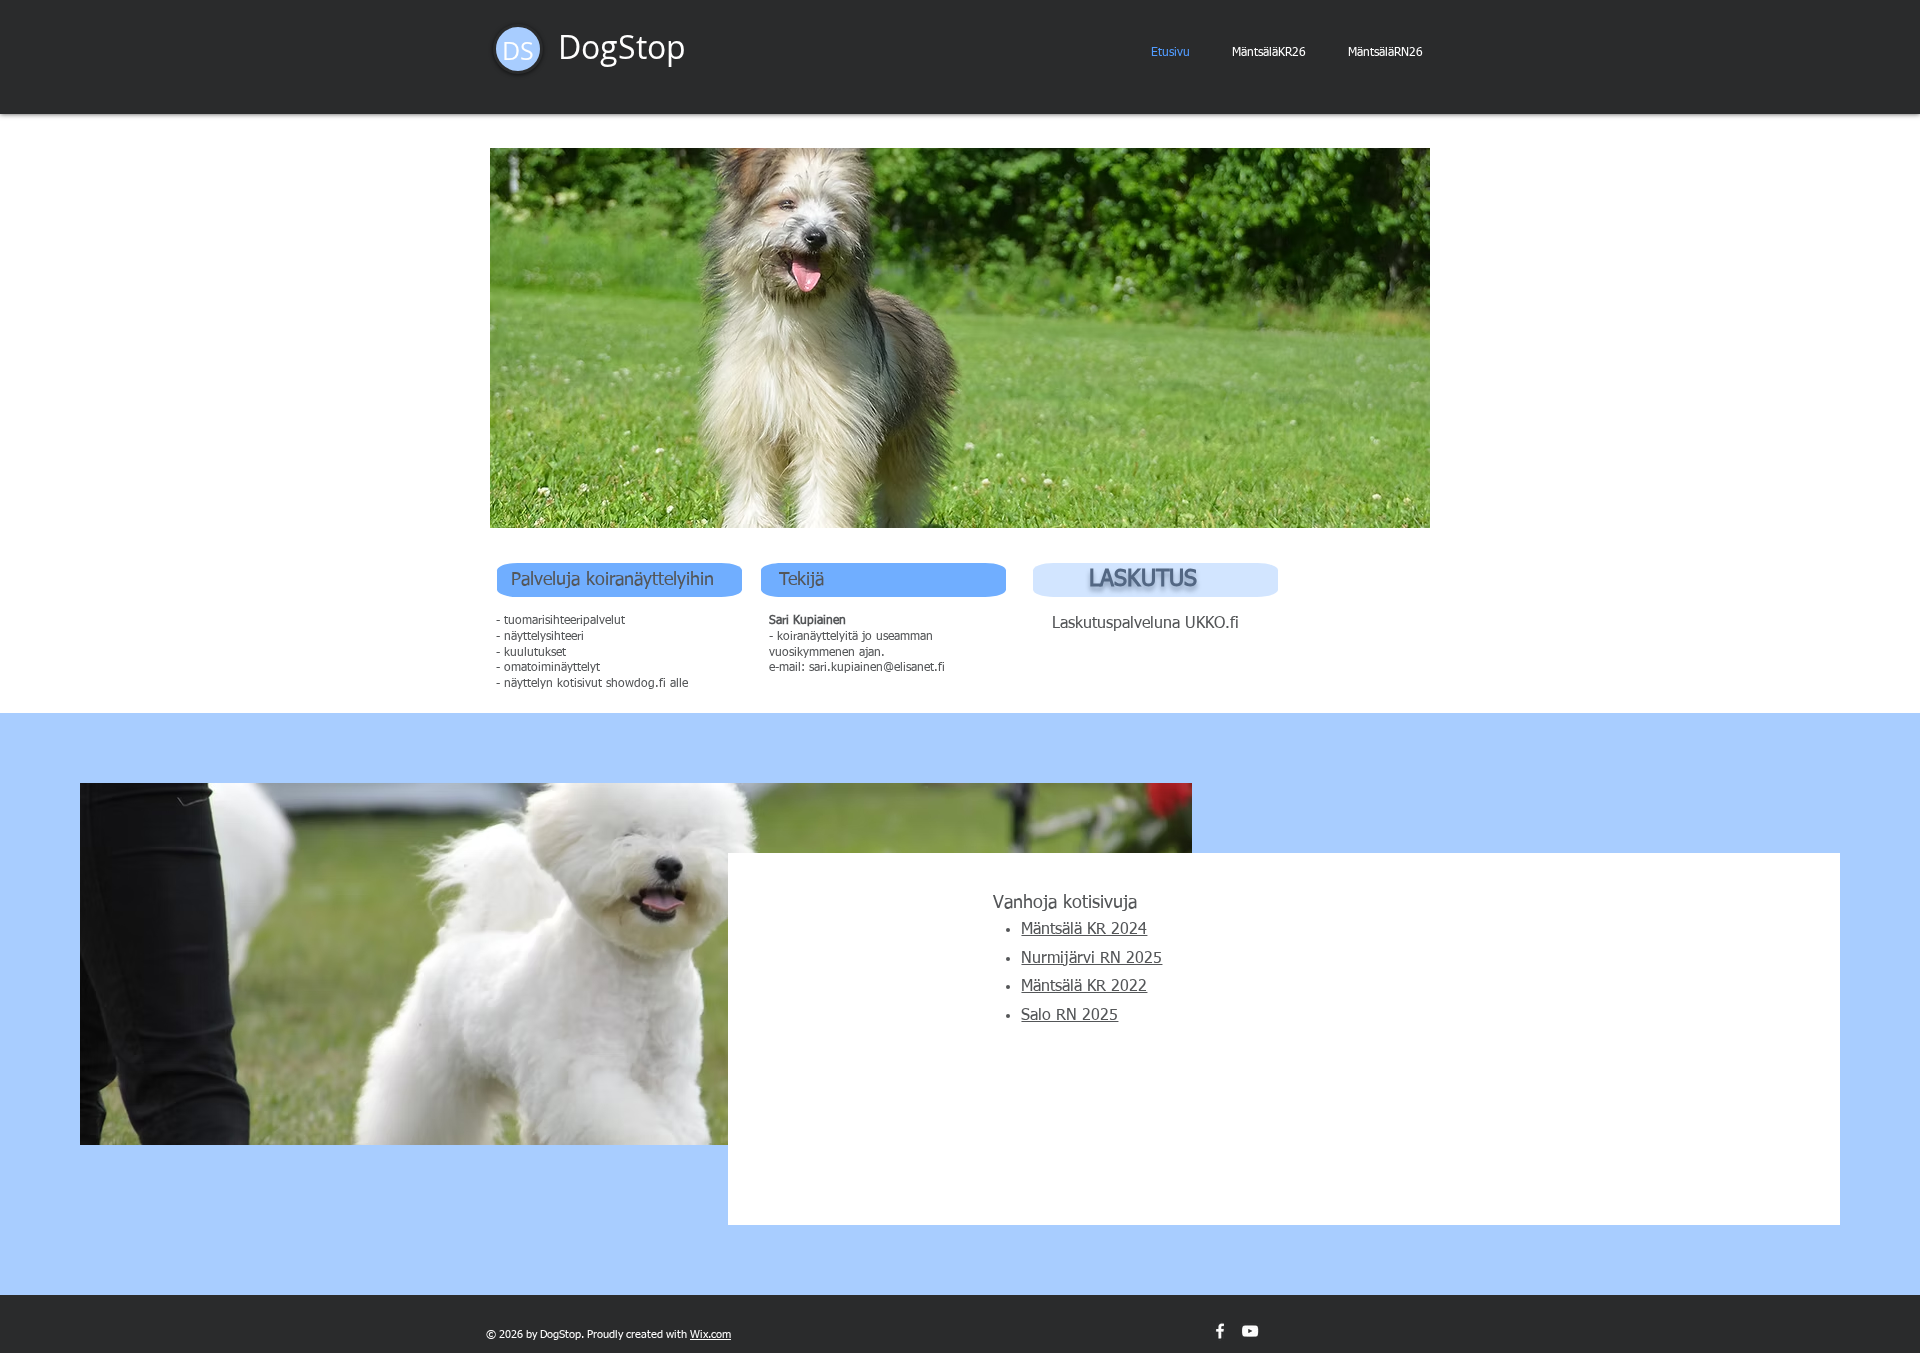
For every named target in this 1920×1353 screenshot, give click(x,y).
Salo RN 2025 (1069, 1016)
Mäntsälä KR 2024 (1084, 930)
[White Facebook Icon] (1220, 1331)
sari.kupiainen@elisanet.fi (877, 668)
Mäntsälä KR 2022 (1084, 987)
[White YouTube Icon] (1250, 1331)
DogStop (622, 46)
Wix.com (710, 1334)
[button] (960, 338)
